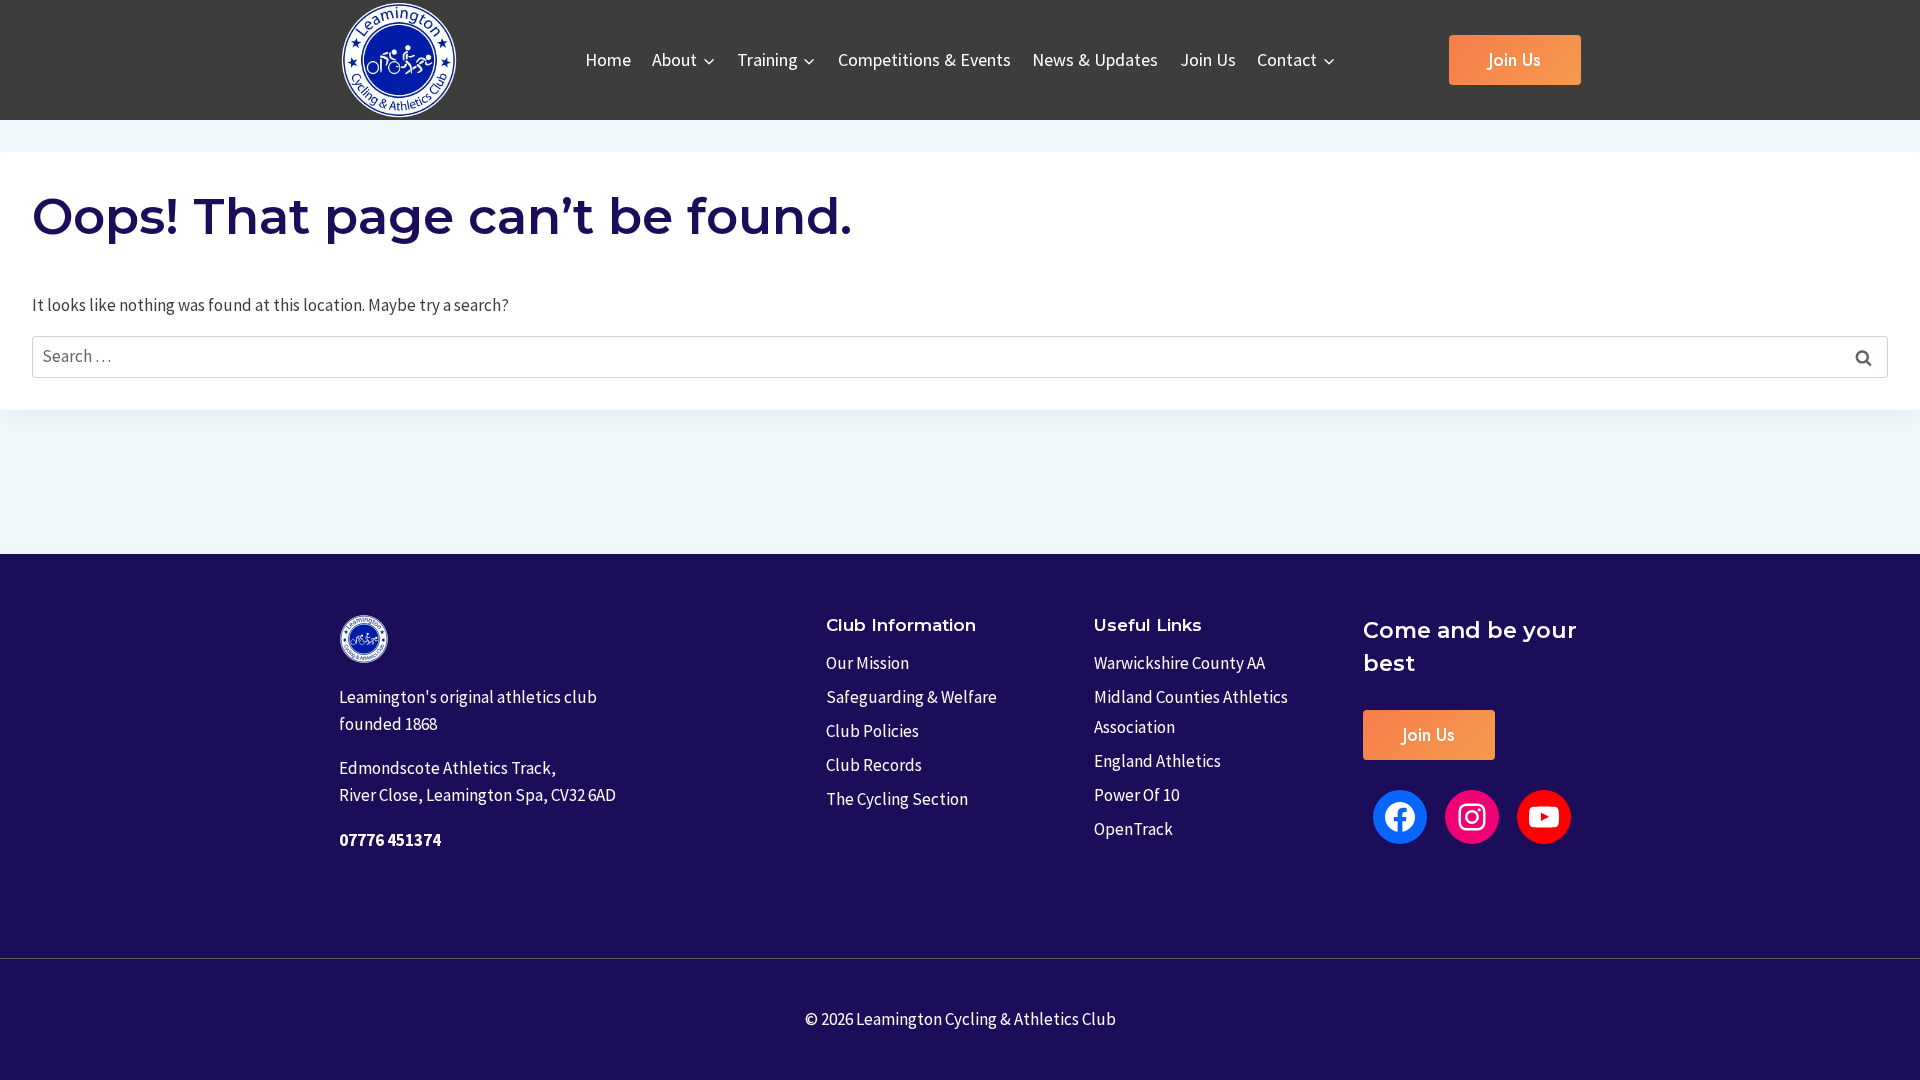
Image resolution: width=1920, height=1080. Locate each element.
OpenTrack (1133, 829)
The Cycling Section (897, 799)
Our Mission (867, 663)
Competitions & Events (924, 59)
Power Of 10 (1136, 795)
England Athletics (1157, 761)
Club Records (874, 765)
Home (608, 59)
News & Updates (1095, 59)
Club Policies (872, 731)
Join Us (1208, 59)
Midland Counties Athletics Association (1191, 712)
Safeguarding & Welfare (911, 697)
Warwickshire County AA (1179, 663)
